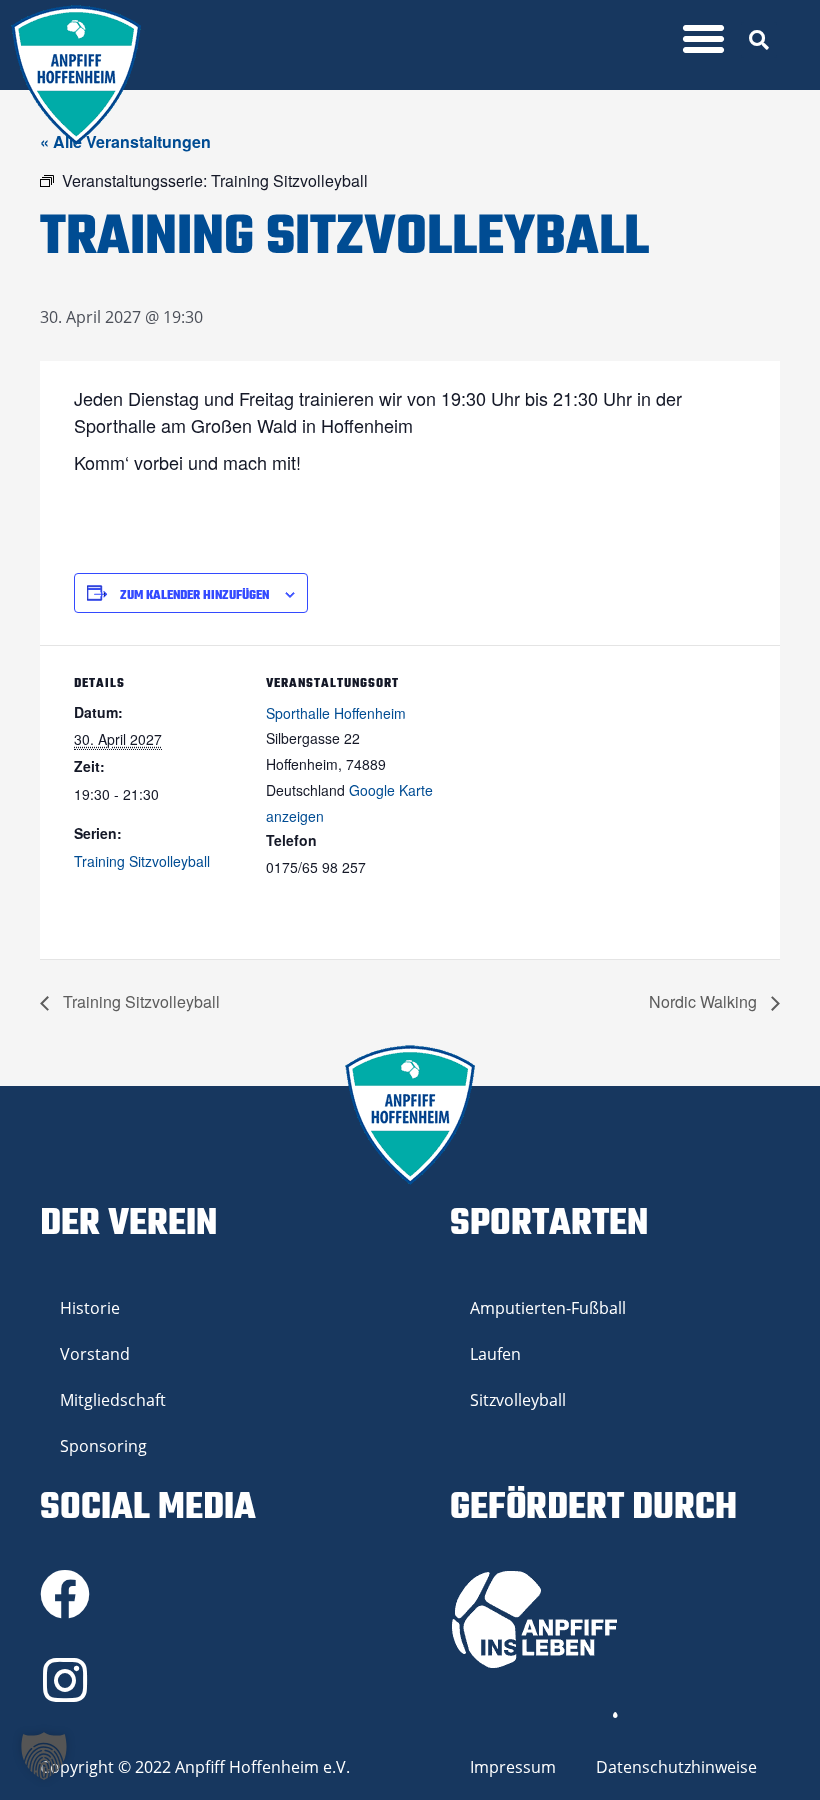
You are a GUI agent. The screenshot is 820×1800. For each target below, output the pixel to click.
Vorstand (95, 1354)
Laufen (495, 1354)
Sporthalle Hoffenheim (336, 713)
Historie (90, 1308)
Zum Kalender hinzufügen (194, 596)
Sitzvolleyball (518, 1400)
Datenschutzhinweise (676, 1767)
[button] (704, 39)
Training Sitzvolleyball (142, 861)
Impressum (513, 1767)
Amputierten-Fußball (548, 1308)
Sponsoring (103, 1446)
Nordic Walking (705, 1001)
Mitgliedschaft (113, 1400)
